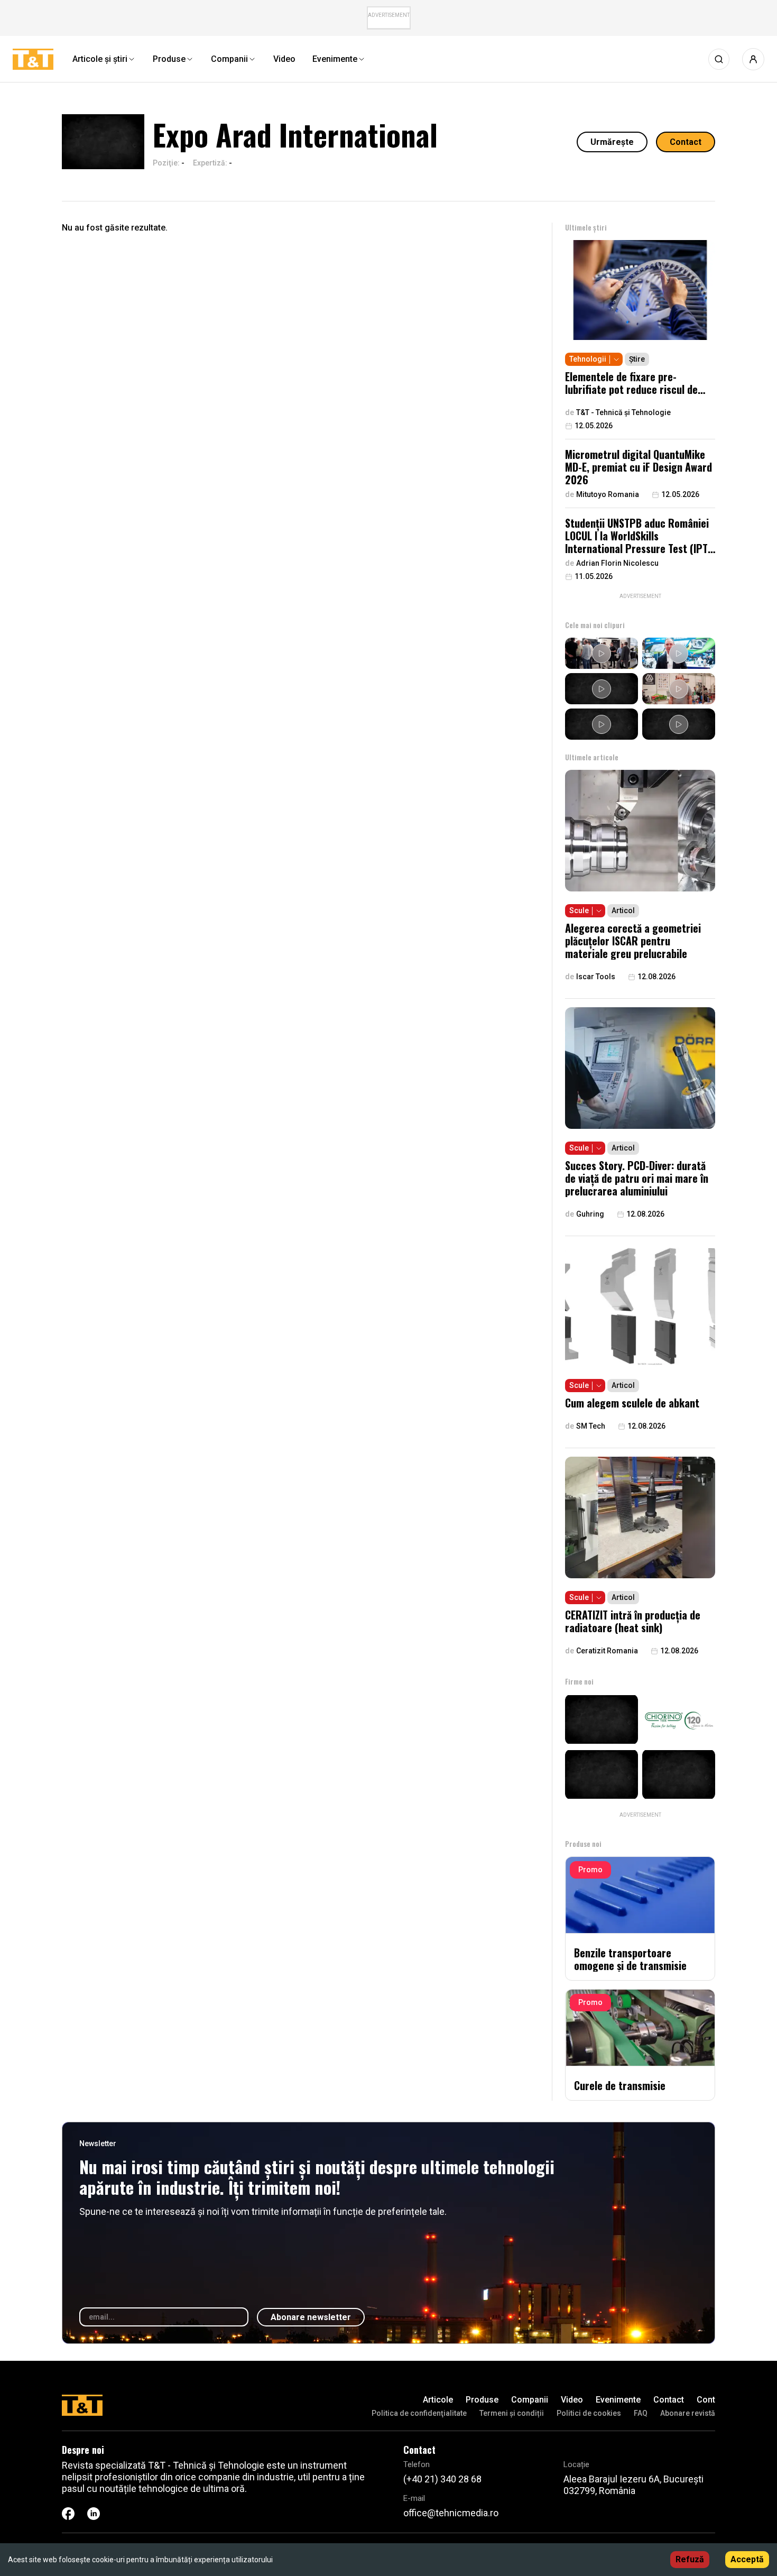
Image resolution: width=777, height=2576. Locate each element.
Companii (530, 2400)
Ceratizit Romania (607, 1651)
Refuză (690, 2559)
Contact (686, 142)
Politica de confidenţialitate (419, 2413)
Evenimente (618, 2400)
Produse (482, 2400)
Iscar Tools (596, 977)
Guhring (590, 1214)
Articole (438, 2400)
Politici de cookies (589, 2413)
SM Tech (591, 1426)
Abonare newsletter (311, 2317)
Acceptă (747, 2559)
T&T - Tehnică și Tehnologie (623, 412)
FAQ (641, 2413)
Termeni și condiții (512, 2413)
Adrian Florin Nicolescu (617, 563)
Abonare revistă (688, 2413)
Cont (706, 2400)
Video (572, 2400)
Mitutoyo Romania (608, 494)
